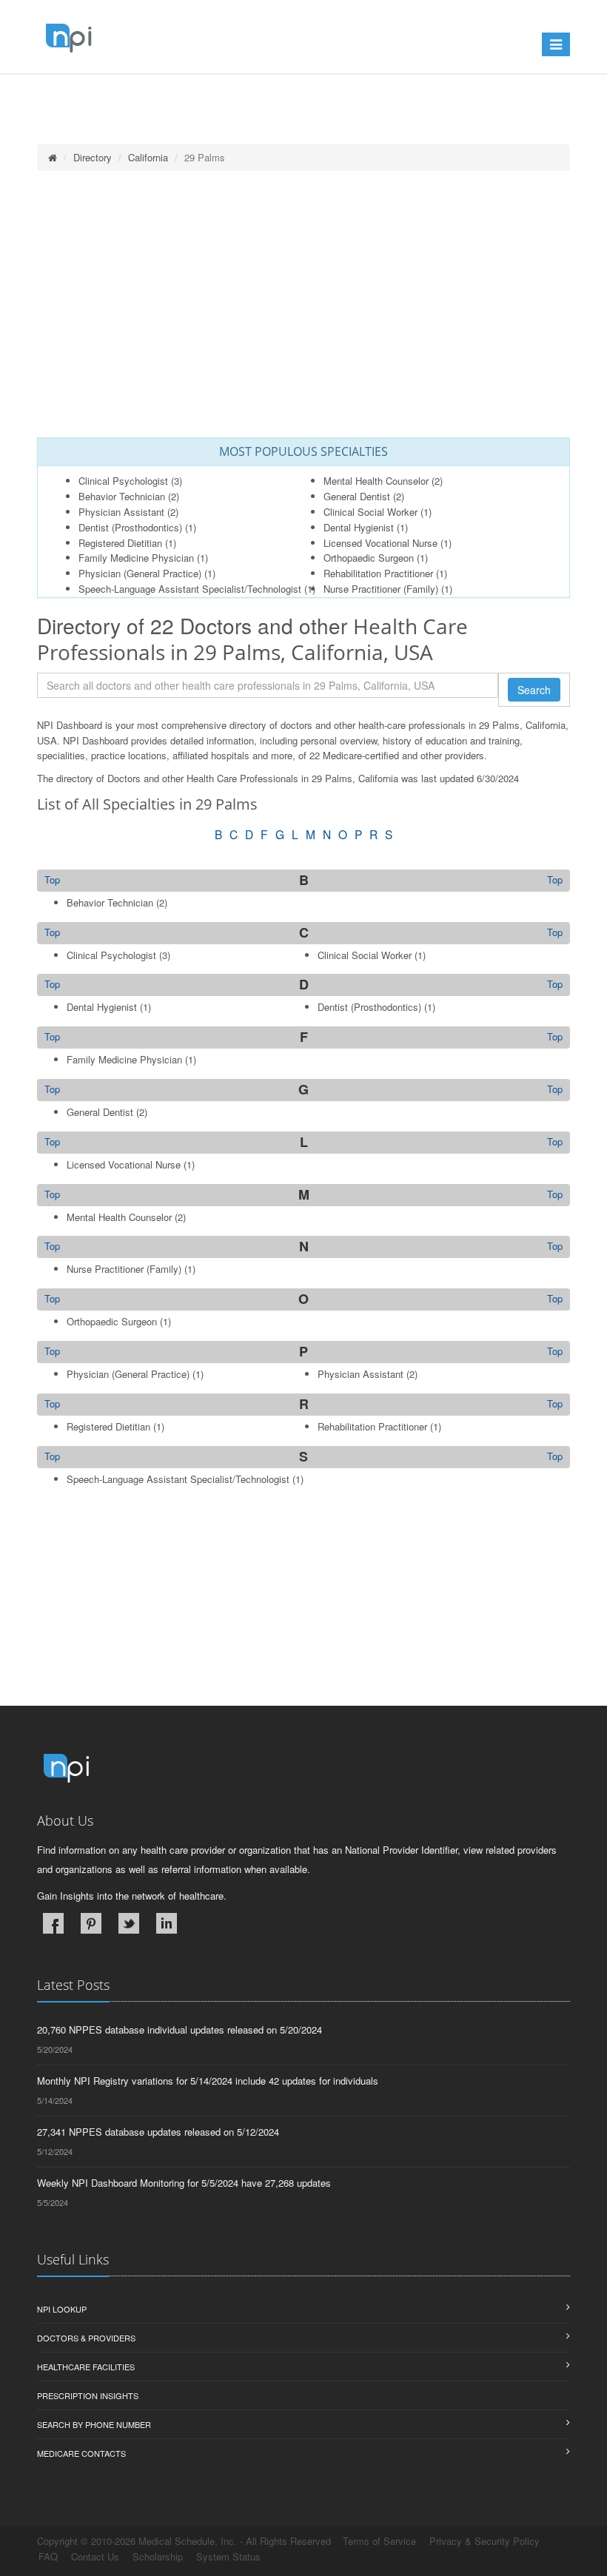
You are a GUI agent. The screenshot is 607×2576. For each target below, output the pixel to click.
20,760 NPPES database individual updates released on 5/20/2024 (180, 2029)
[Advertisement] (303, 304)
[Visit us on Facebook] (53, 1923)
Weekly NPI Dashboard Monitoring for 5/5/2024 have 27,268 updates (184, 2183)
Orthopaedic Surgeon (369, 558)
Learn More (319, 94)
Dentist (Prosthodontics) (130, 527)
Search (534, 690)
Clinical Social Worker (370, 512)
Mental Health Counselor (376, 481)
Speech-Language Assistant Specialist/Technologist (190, 589)
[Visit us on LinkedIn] (167, 1923)
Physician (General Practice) (140, 573)
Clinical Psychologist (123, 481)
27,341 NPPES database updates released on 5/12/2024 (158, 2132)
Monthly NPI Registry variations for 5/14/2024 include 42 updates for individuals (208, 2081)
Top (555, 880)
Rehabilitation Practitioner (378, 573)
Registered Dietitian (120, 543)
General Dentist (357, 496)
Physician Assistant (121, 512)
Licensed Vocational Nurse (380, 543)
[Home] (53, 157)
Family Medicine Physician (136, 558)
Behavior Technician (122, 496)
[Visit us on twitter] (129, 1923)
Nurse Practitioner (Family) (381, 589)
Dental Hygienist (359, 527)
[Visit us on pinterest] (91, 1923)
